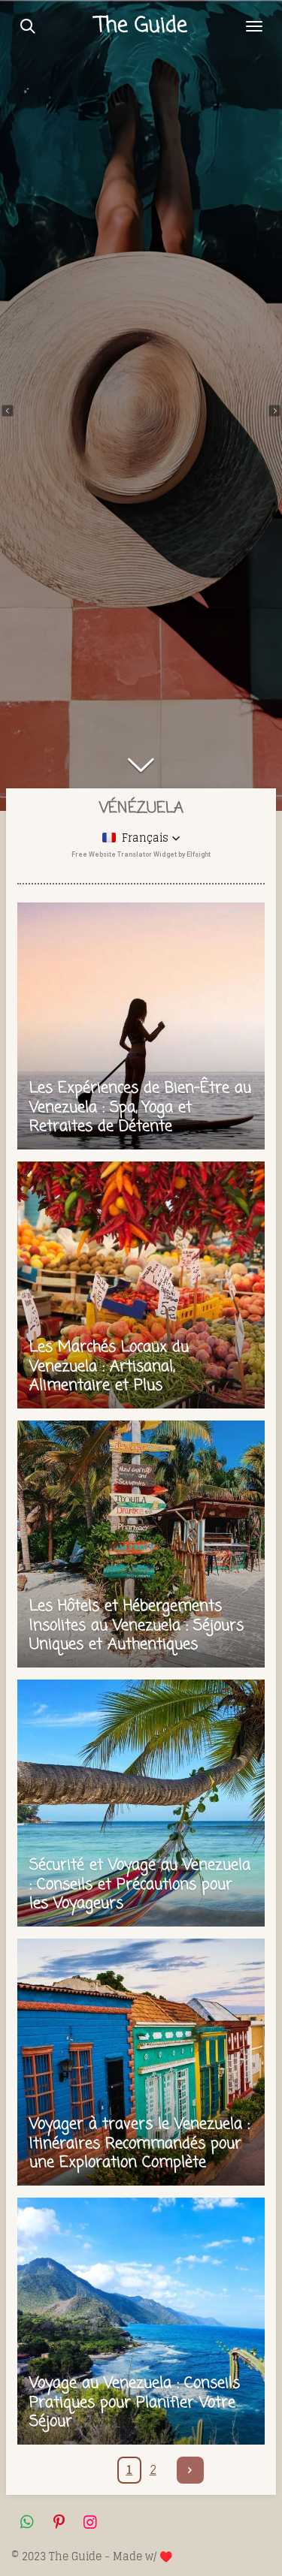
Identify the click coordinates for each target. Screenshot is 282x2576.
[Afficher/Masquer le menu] (254, 26)
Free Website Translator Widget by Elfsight (141, 854)
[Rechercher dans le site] (28, 26)
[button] (141, 838)
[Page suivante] (190, 2470)
